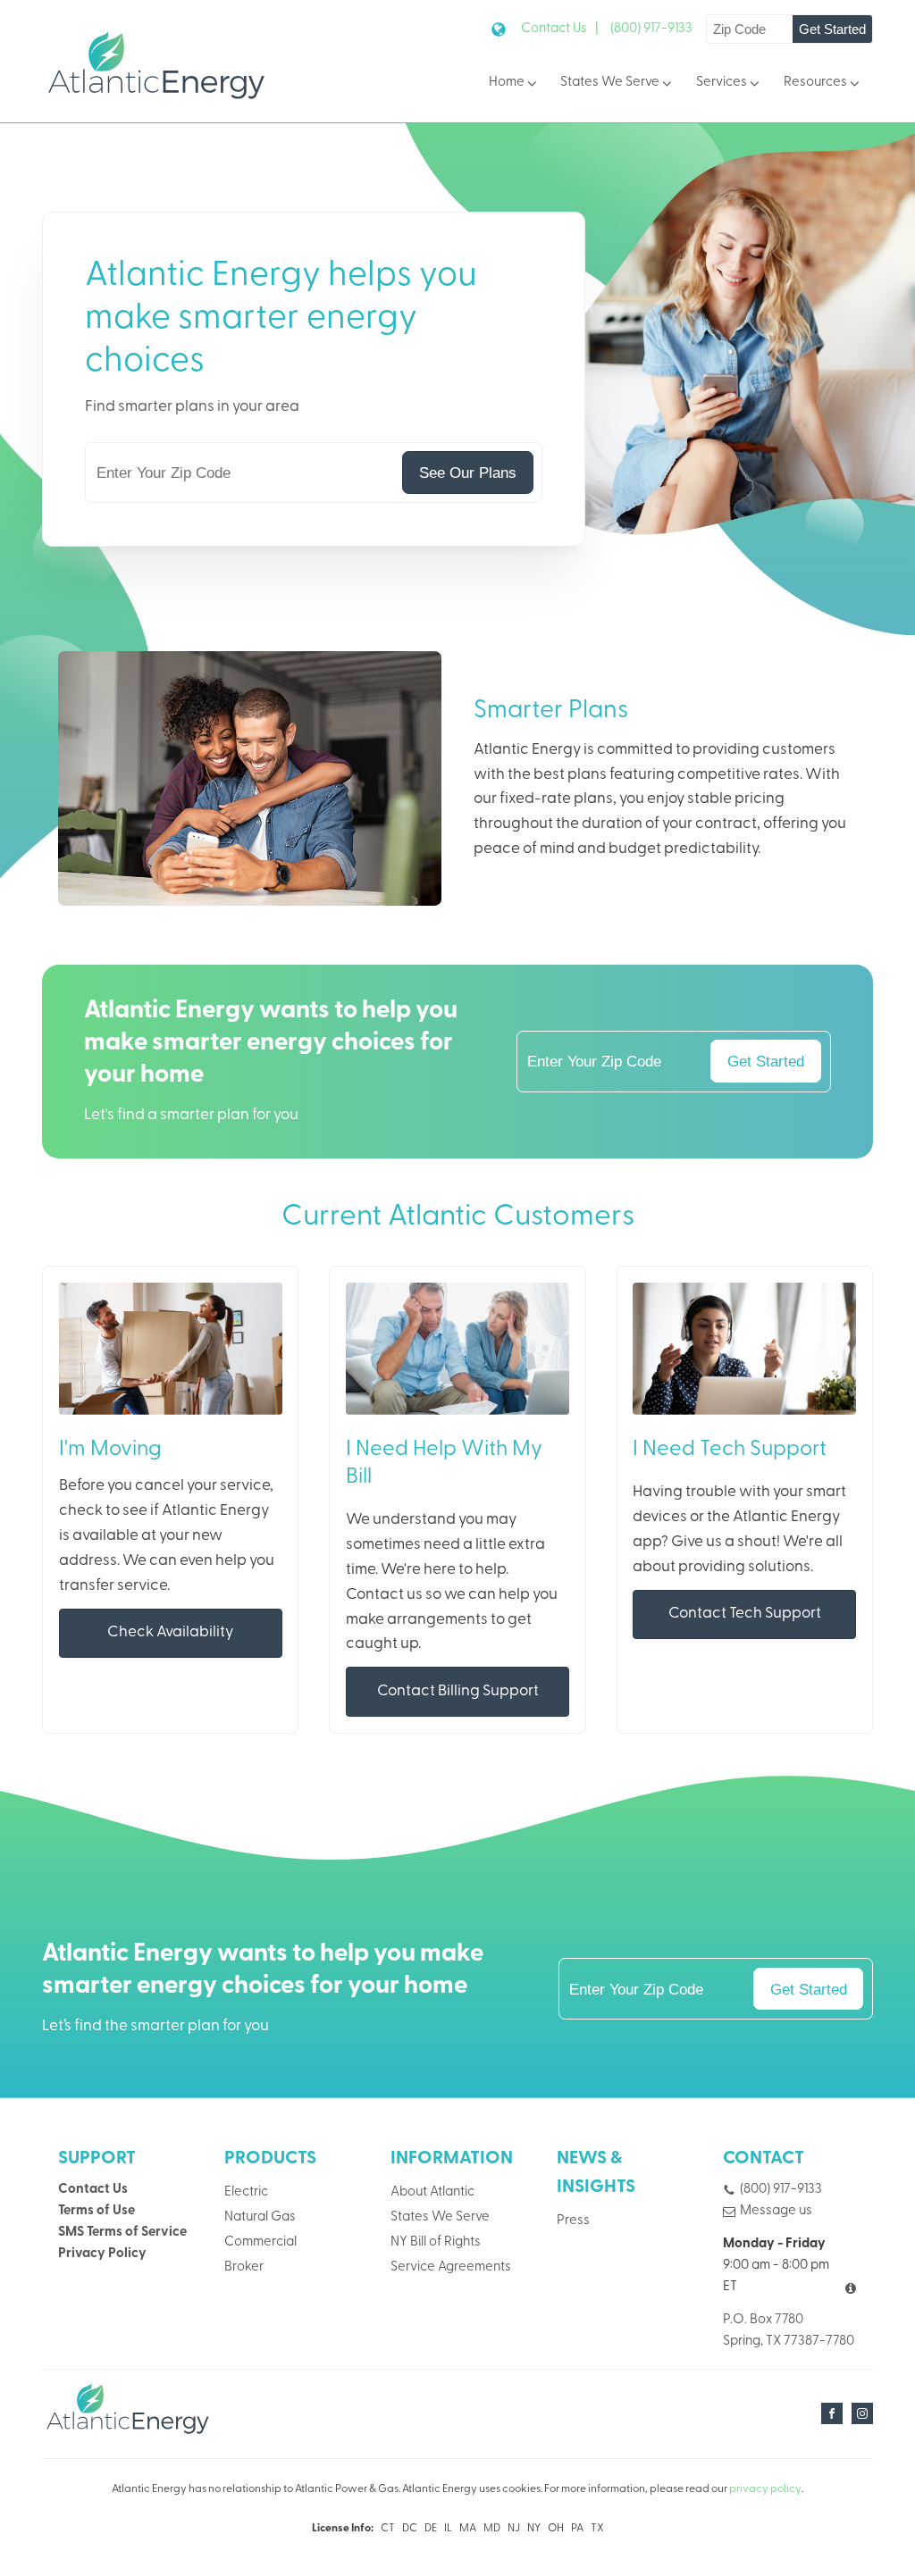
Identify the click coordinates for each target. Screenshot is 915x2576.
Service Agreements (451, 2267)
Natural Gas (260, 2217)
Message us (776, 2211)
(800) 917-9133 (651, 29)
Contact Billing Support (458, 1691)
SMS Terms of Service (122, 2233)
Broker (244, 2267)
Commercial (260, 2242)
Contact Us (93, 2190)
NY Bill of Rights (436, 2242)
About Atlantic (432, 2192)
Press (573, 2221)
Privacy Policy (102, 2254)
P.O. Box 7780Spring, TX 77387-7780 (789, 2331)
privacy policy (765, 2489)
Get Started (832, 29)
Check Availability (170, 1632)
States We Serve (610, 83)
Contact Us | (560, 29)
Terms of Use (97, 2211)
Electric (246, 2192)
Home (507, 83)
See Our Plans (468, 473)
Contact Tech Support (745, 1614)
